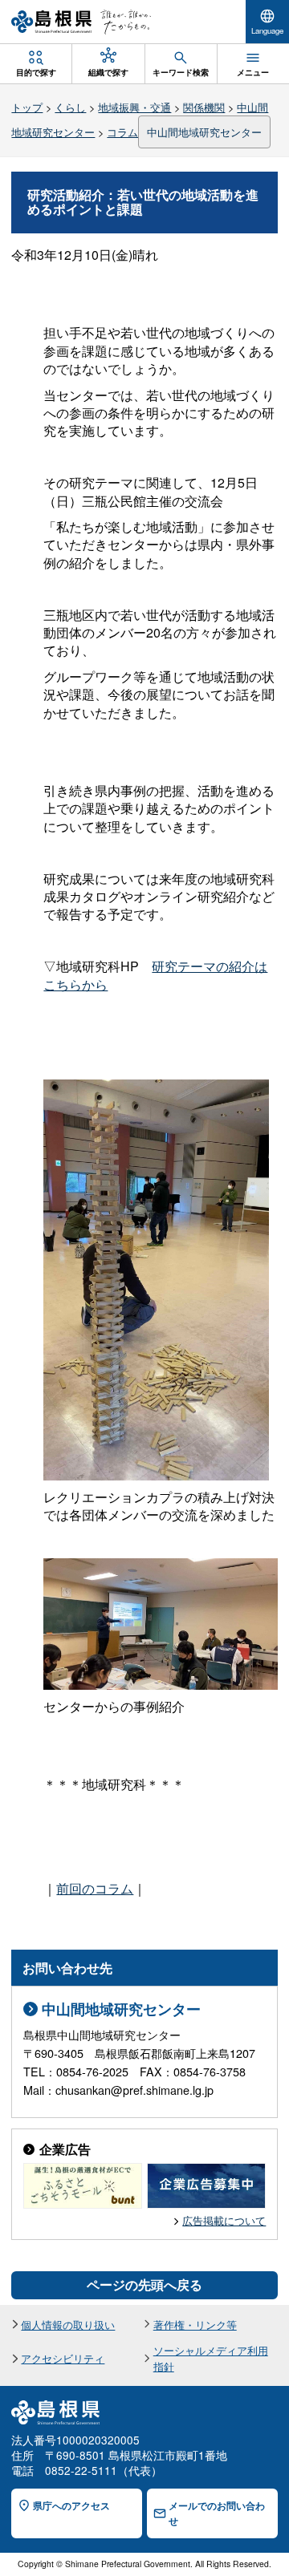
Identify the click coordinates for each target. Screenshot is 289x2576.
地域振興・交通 (134, 107)
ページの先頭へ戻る (144, 2284)
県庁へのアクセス (71, 2506)
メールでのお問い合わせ (217, 2513)
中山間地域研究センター (204, 132)
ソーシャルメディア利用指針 (211, 2358)
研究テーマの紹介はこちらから (155, 975)
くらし (70, 107)
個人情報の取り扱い (68, 2325)
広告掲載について (224, 2220)
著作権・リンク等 (195, 2325)
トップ (27, 107)
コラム (122, 132)
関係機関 (204, 107)
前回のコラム (95, 1888)
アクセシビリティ (63, 2358)
